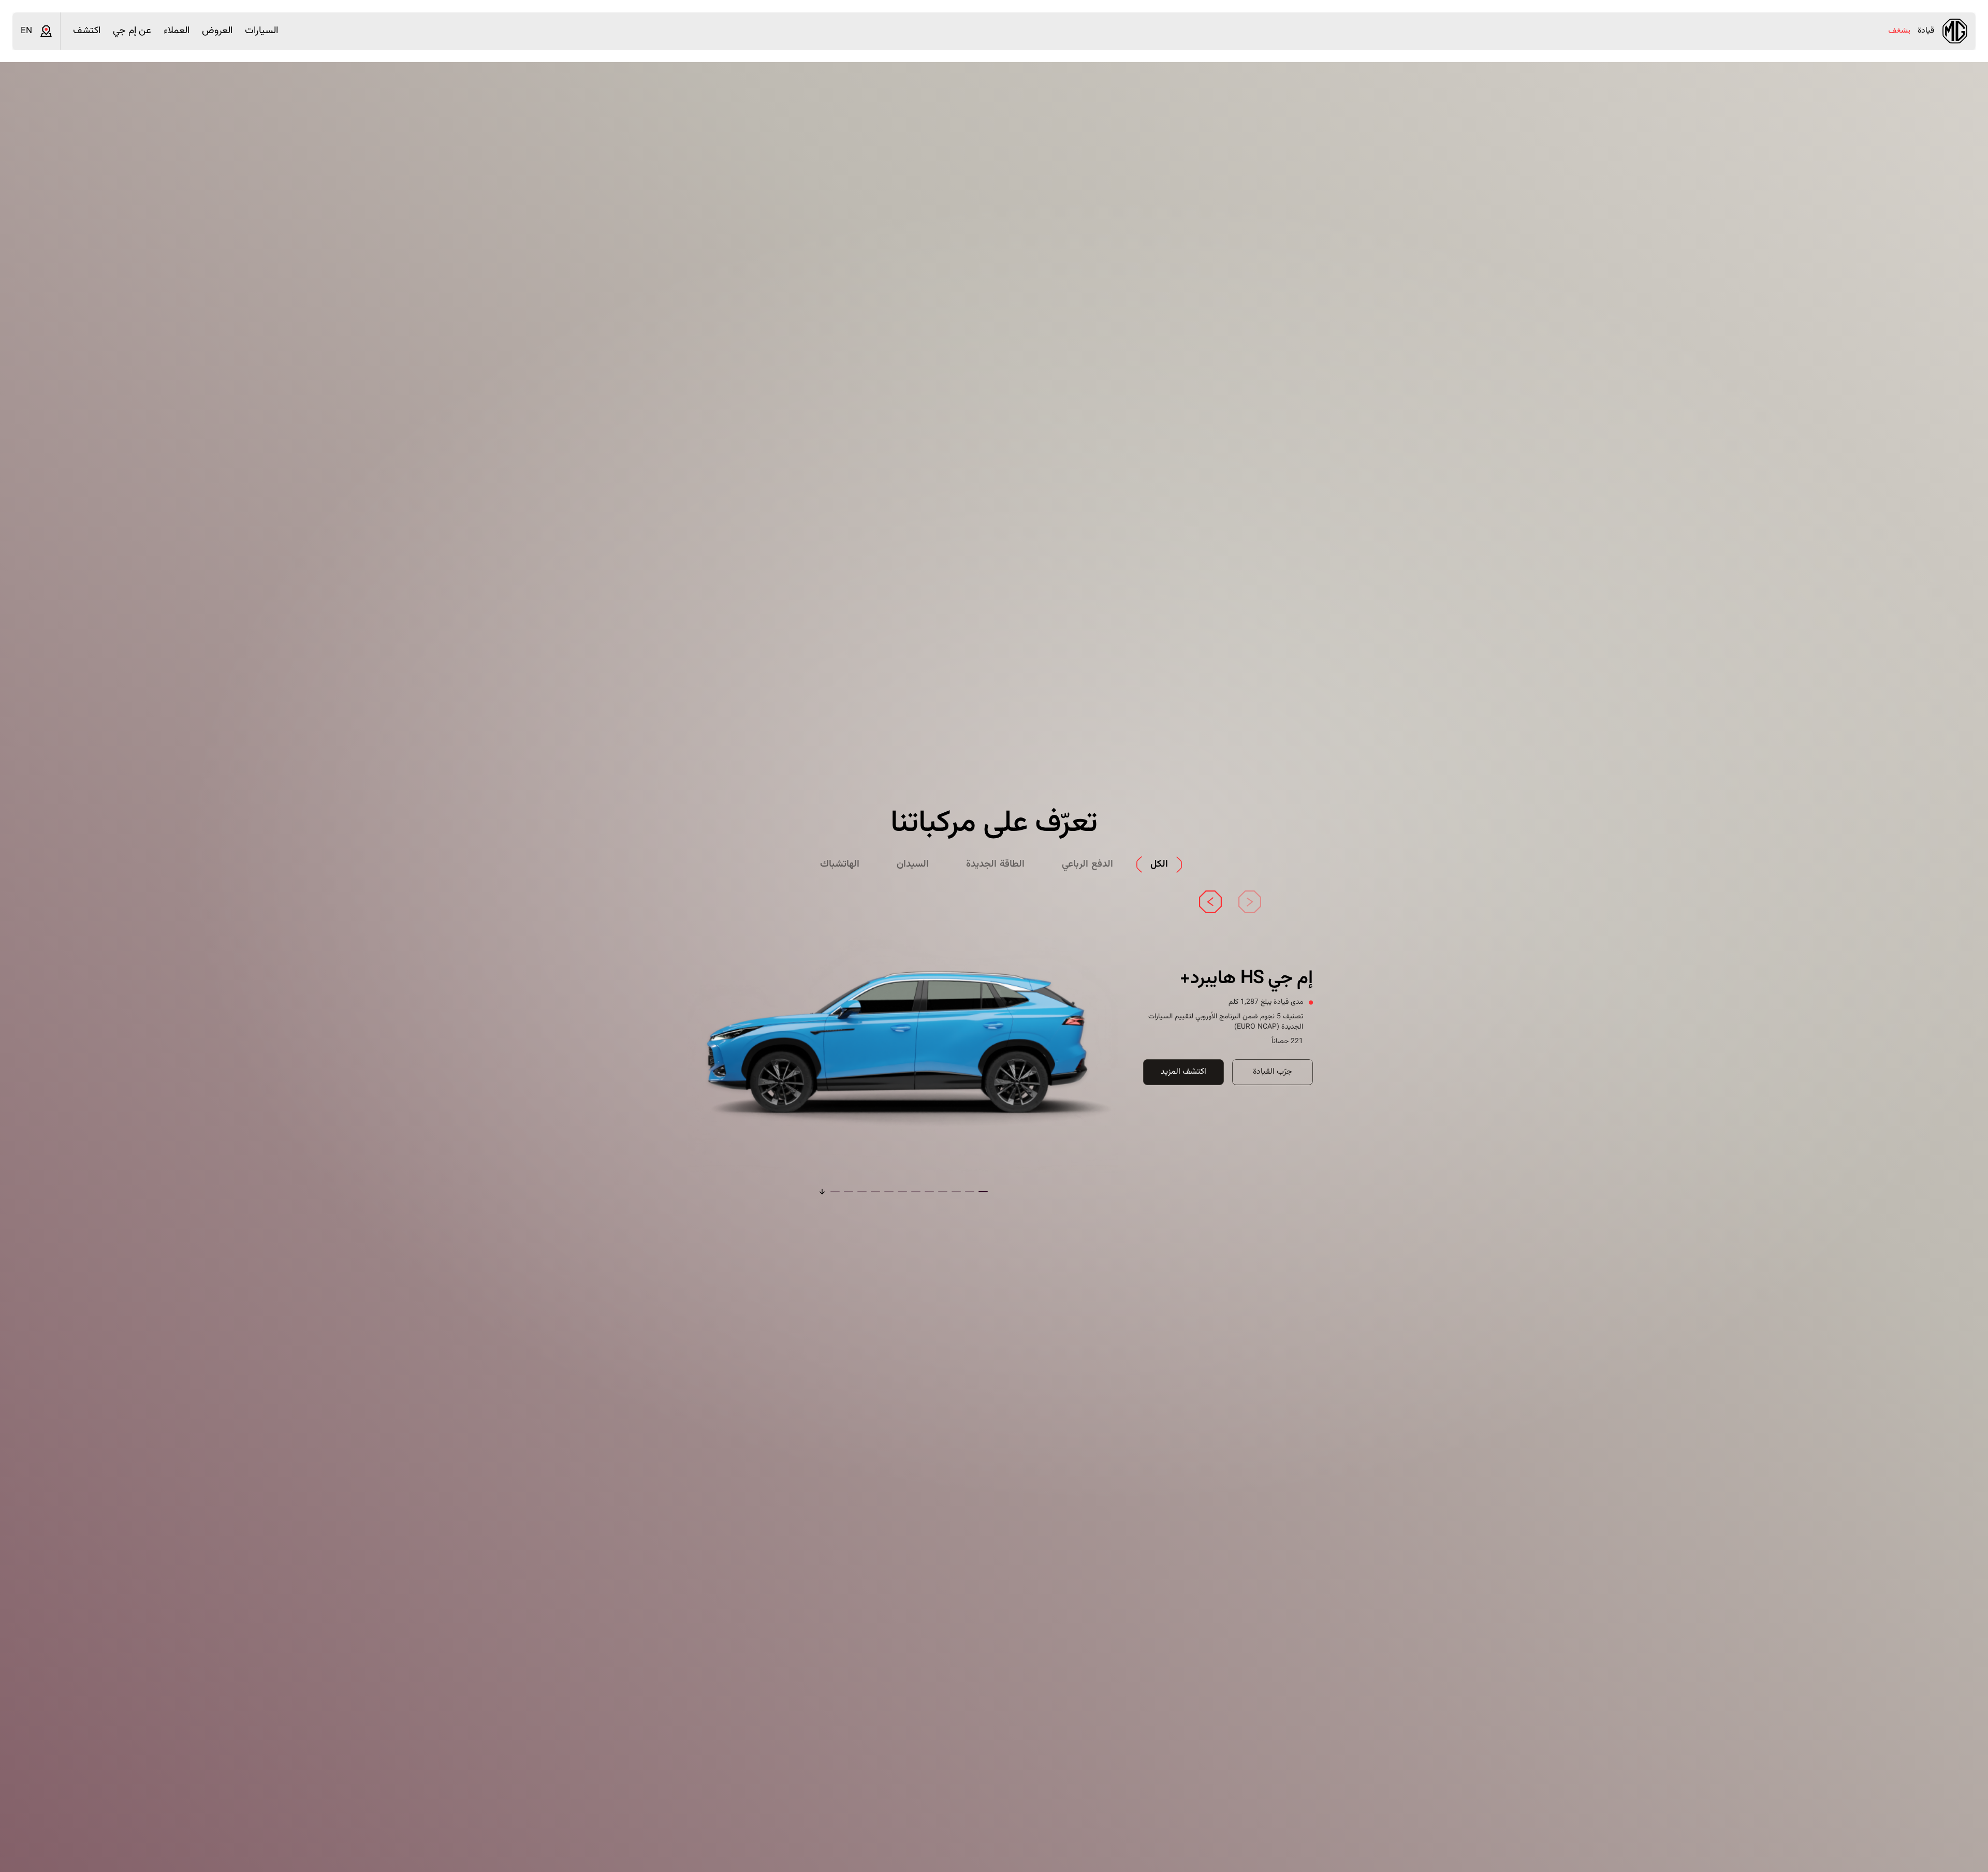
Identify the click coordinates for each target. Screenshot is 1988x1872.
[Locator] (46, 31)
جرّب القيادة (1273, 1072)
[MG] (1955, 31)
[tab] (1159, 865)
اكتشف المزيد (1183, 1072)
